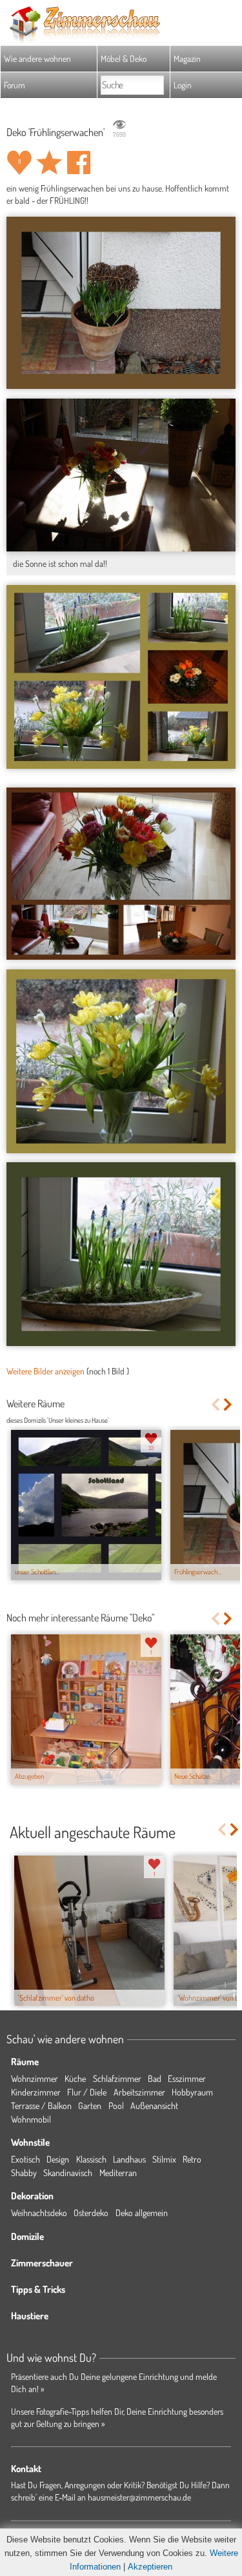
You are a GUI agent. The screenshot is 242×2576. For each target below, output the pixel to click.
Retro (192, 2159)
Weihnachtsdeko (39, 2213)
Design (58, 2159)
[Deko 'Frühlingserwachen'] (121, 303)
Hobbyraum (192, 2092)
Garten (90, 2105)
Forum (15, 85)
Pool (116, 2105)
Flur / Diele (87, 2092)
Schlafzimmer (117, 2078)
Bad (155, 2078)
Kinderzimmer (36, 2092)
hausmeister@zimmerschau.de (139, 2497)
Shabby (24, 2173)
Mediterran (118, 2173)
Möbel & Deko (124, 58)
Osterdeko (91, 2213)
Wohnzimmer (35, 2078)
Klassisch (91, 2159)
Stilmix (164, 2159)
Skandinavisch (68, 2173)
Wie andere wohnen (37, 58)
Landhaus (129, 2159)
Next (229, 1404)
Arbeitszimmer (139, 2092)
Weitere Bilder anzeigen (45, 1371)
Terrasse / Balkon (41, 2105)
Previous (215, 1404)
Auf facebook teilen (79, 163)
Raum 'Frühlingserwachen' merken (49, 163)
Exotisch (25, 2159)
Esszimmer (187, 2078)
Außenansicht (154, 2105)
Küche (75, 2078)
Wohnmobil (31, 2119)
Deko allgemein (142, 2213)
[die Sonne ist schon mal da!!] (121, 475)
